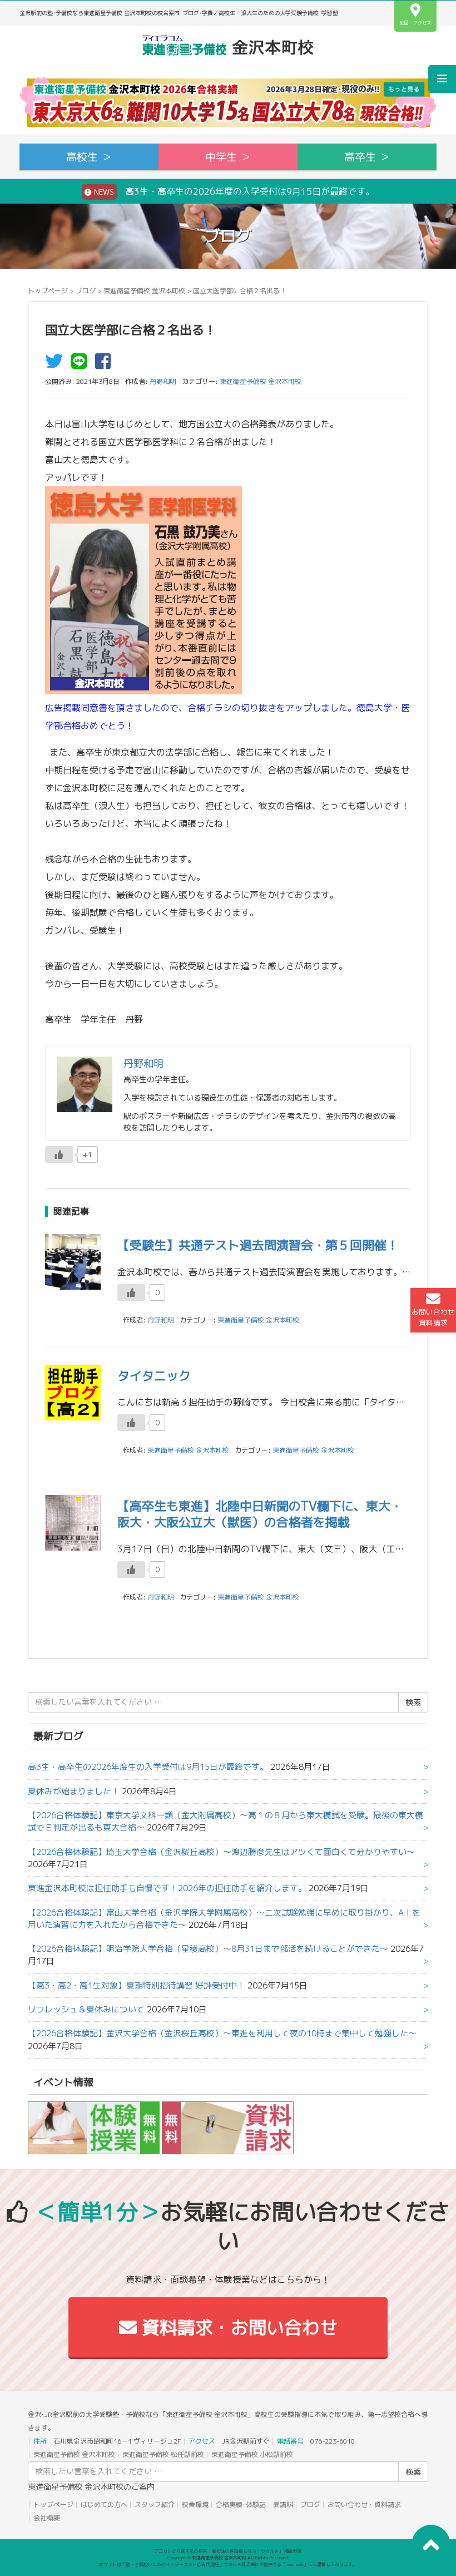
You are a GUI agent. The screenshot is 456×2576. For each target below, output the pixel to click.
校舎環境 (195, 2505)
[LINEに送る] (82, 364)
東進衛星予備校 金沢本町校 (144, 291)
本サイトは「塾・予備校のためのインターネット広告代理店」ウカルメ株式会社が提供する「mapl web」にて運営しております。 (228, 2564)
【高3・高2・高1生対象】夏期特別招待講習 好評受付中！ (137, 1985)
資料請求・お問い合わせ (237, 2327)
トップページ (48, 291)
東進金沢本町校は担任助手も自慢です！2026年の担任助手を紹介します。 (167, 1888)
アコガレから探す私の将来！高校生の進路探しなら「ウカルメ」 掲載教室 (228, 2551)
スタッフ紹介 (155, 2505)
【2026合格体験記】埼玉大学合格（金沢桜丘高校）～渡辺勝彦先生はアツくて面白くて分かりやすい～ (221, 1852)
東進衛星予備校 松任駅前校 (163, 2454)
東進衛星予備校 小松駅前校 (252, 2454)
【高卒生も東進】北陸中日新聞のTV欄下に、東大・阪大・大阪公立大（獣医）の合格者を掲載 (260, 1514)
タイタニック (154, 1376)
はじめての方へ (104, 2505)
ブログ (86, 291)
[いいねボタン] (59, 1154)
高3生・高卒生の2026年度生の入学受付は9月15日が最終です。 (148, 1767)
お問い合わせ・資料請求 (364, 2505)
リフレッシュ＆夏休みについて (86, 2009)
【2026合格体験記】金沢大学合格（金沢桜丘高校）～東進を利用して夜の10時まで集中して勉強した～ (222, 2033)
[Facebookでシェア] (106, 364)
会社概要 (47, 2518)
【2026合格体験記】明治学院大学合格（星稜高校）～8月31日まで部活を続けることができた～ (208, 1949)
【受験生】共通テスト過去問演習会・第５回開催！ (258, 1245)
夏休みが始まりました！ (74, 1791)
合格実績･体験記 (241, 2505)
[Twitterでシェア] (57, 364)
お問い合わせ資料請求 (433, 1317)
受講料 (283, 2505)
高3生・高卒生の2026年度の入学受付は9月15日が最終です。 (233, 191)
